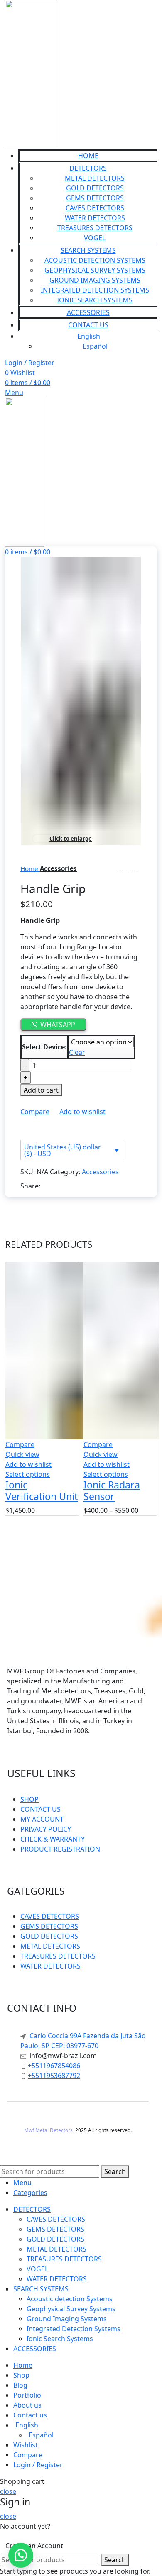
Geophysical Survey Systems (71, 2309)
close (8, 2491)
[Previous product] (121, 868)
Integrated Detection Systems (74, 2329)
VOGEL (95, 238)
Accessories (58, 868)
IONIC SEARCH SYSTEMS (95, 300)
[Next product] (137, 868)
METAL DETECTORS (95, 178)
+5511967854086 (54, 2066)
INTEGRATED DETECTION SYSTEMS (95, 290)
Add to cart (41, 1090)
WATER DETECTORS (95, 218)
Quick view (22, 1454)
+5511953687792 (54, 2076)
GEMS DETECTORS (95, 198)
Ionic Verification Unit (42, 1490)
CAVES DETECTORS (95, 208)
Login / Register (38, 2465)
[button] (21, 2555)
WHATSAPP (58, 1025)
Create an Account (34, 2546)
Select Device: (44, 1047)
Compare (28, 2455)
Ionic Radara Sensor (112, 1490)
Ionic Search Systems (60, 2339)
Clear (77, 1052)
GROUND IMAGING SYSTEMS (95, 280)
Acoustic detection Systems (70, 2299)
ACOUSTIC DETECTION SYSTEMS (95, 260)
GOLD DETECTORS (95, 188)
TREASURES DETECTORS (95, 228)
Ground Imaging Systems (67, 2319)
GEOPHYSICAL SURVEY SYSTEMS (95, 270)
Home (30, 868)
